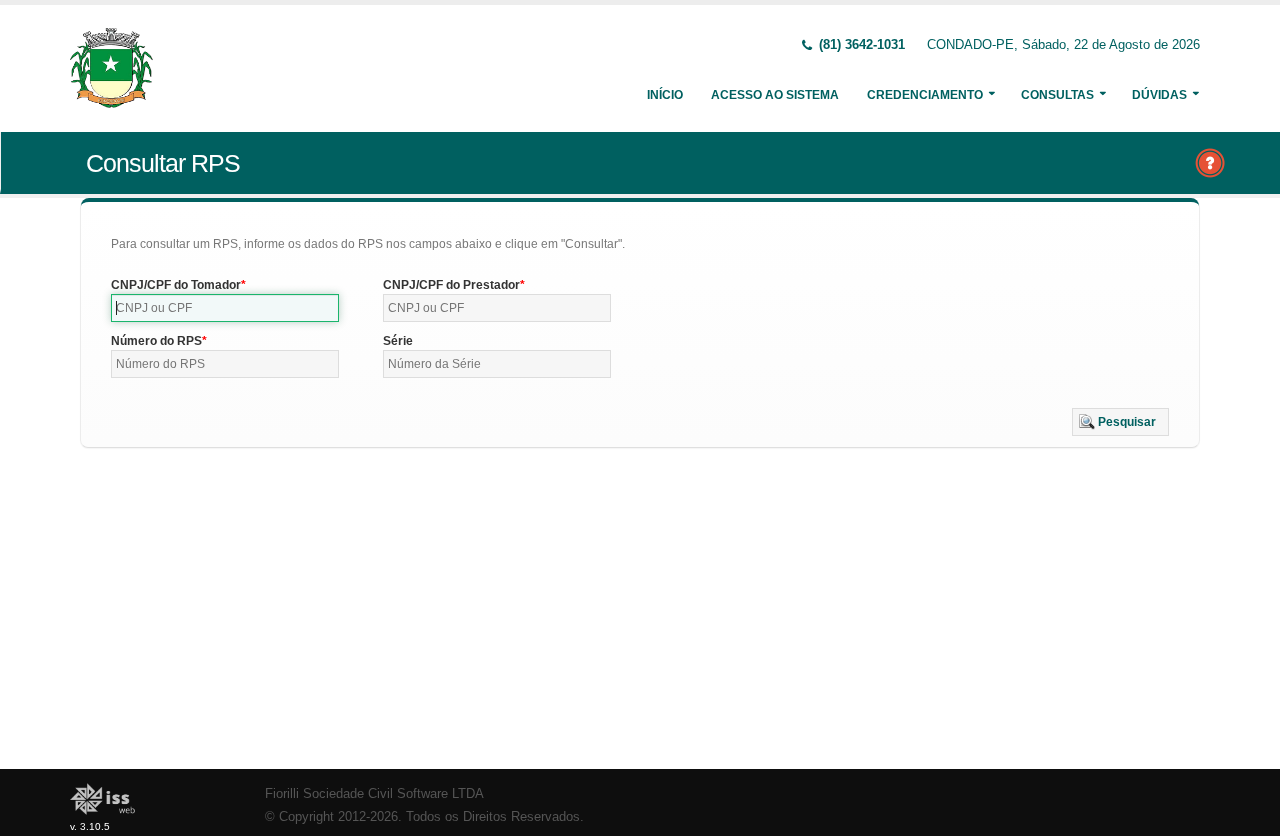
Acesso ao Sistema (775, 95)
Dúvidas (1159, 95)
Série (398, 341)
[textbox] (225, 308)
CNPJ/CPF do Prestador (451, 285)
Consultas (1057, 95)
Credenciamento (925, 95)
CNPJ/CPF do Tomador (176, 285)
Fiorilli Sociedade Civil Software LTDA (374, 794)
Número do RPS (156, 341)
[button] (1120, 422)
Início (665, 95)
